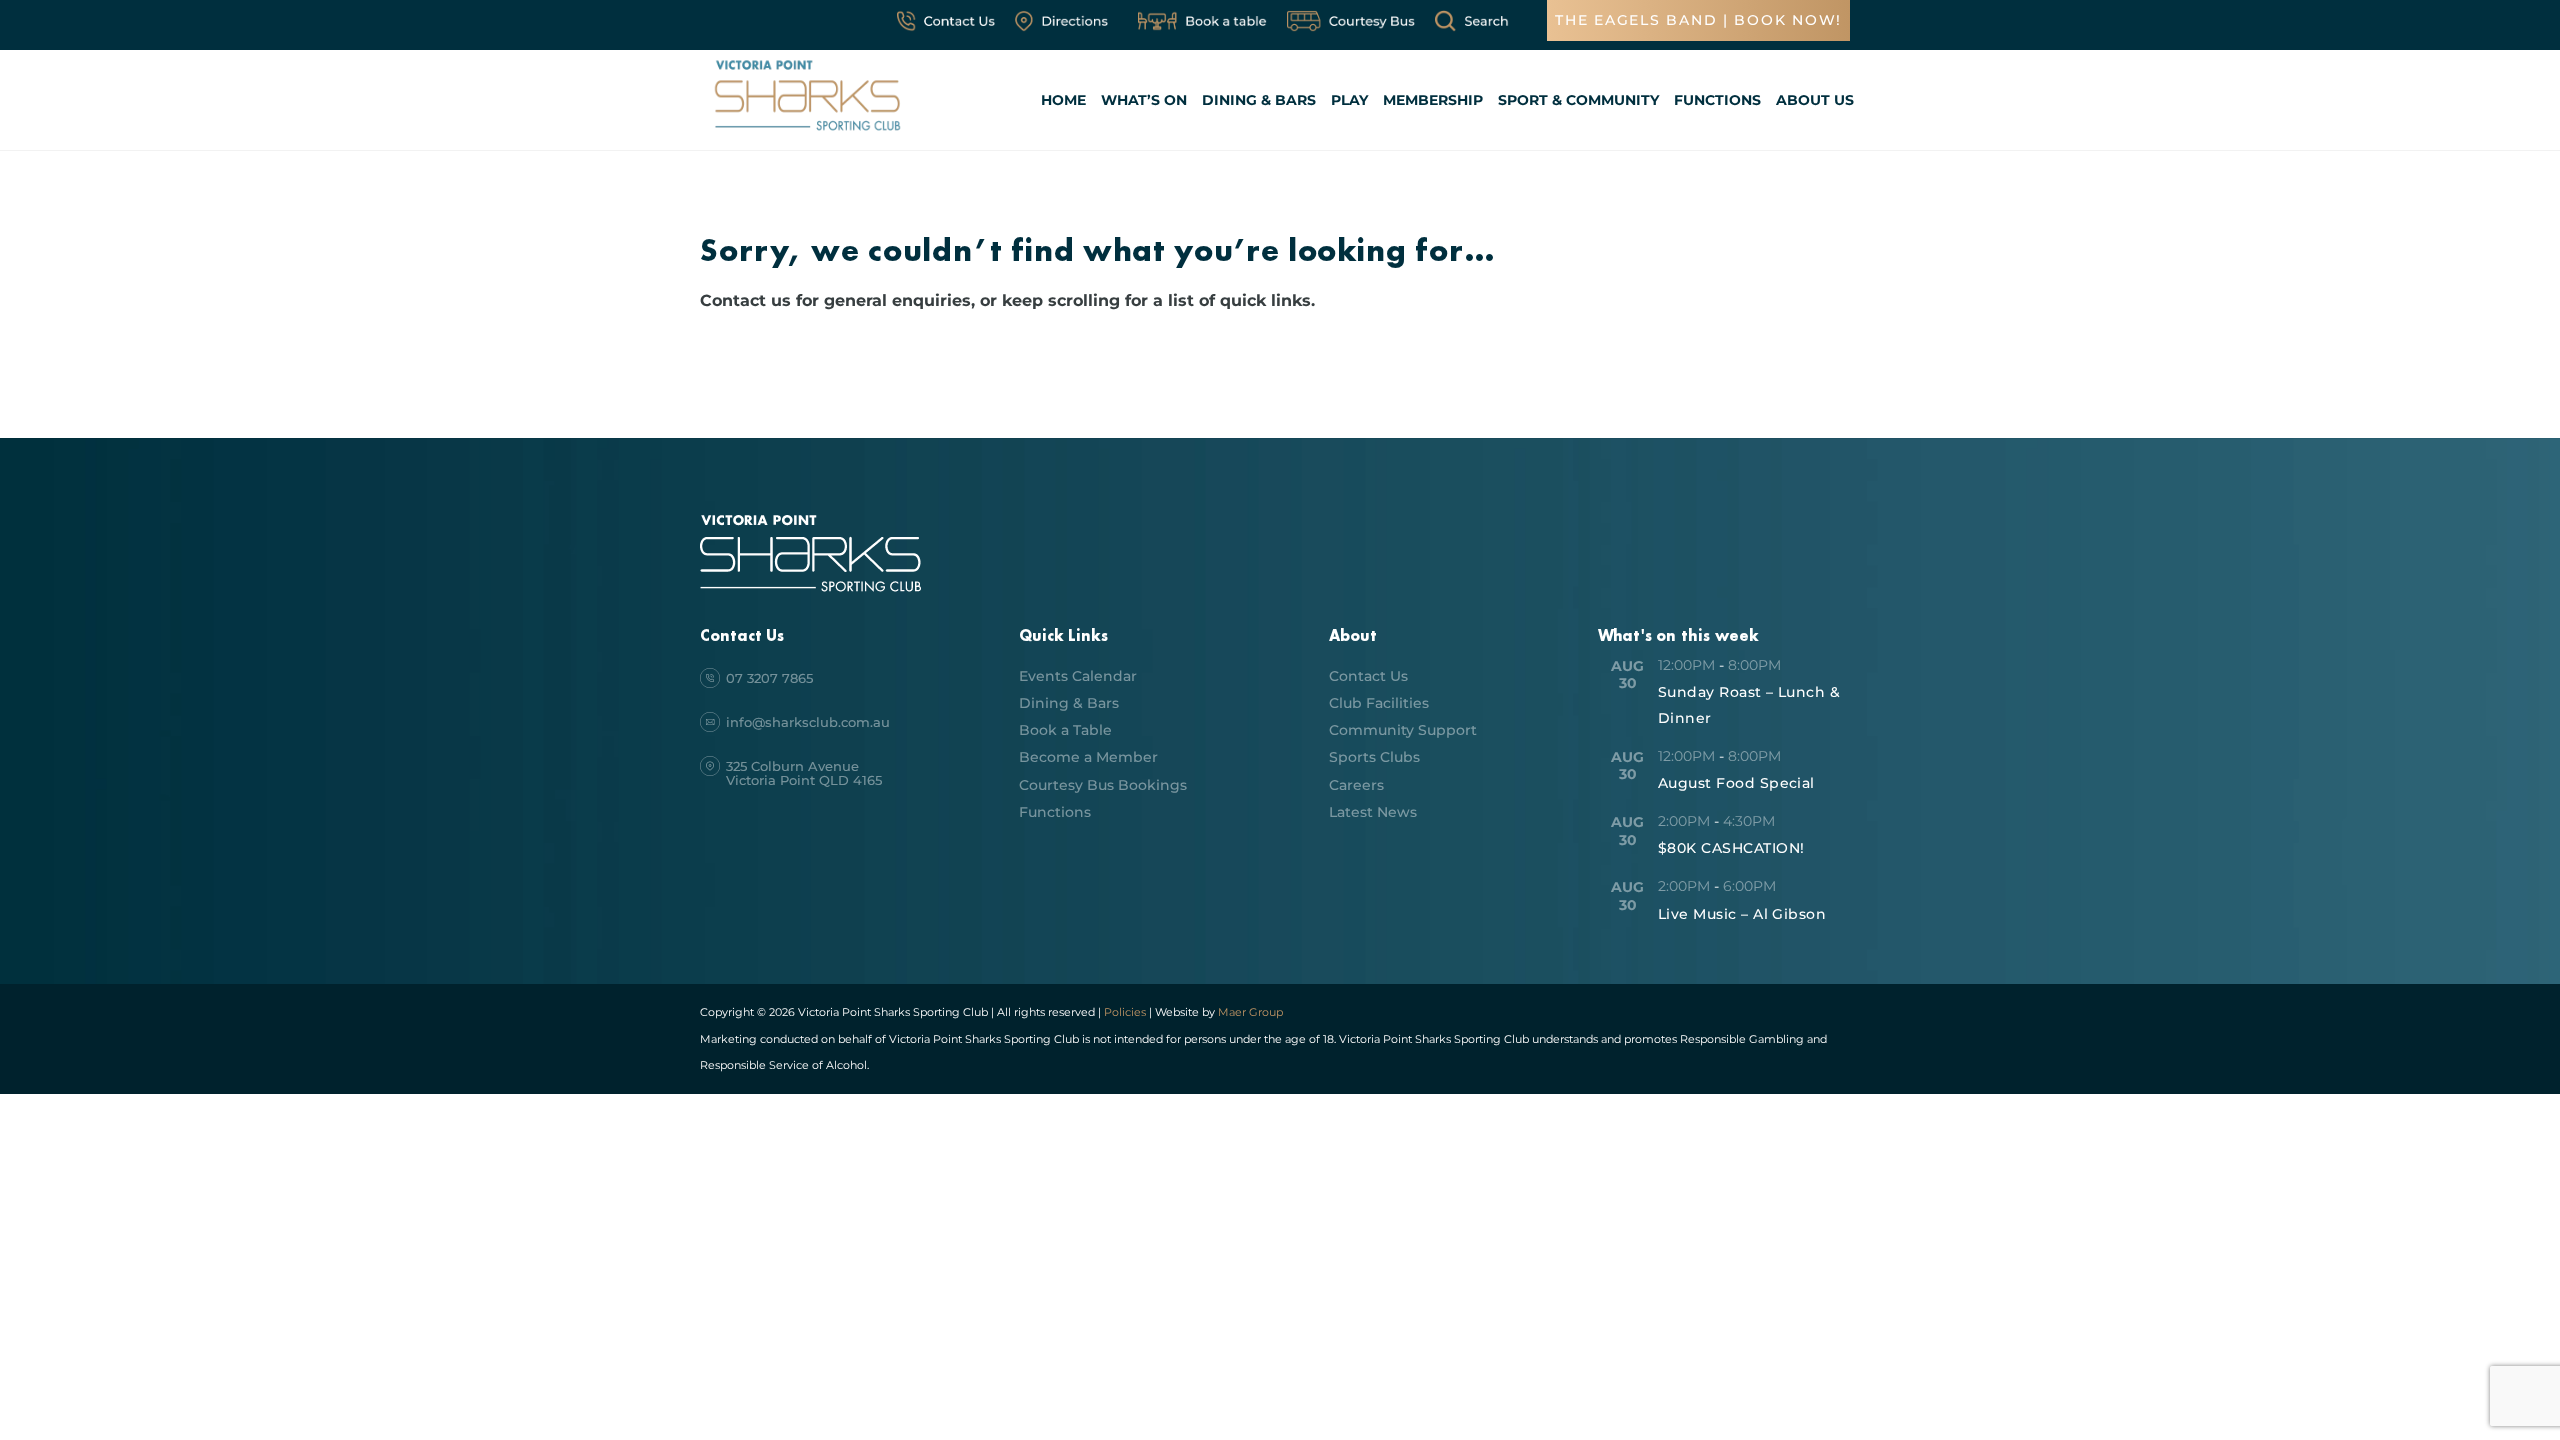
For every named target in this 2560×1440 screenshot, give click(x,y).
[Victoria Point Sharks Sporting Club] (807, 133)
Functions (1717, 100)
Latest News (1373, 812)
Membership (1433, 100)
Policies (1125, 1012)
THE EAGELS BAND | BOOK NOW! (1698, 20)
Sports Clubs (1374, 757)
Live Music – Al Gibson (1742, 914)
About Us (1815, 100)
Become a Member (1088, 757)
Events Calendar (1078, 676)
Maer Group (1249, 1012)
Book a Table (1065, 730)
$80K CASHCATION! (1731, 848)
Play (1349, 100)
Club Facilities (1379, 703)
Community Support (1403, 730)
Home (1063, 100)
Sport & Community (1578, 100)
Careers (1356, 785)
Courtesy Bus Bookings (1103, 785)
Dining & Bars (1259, 100)
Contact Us (1368, 676)
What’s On (1144, 100)
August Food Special (1736, 783)
